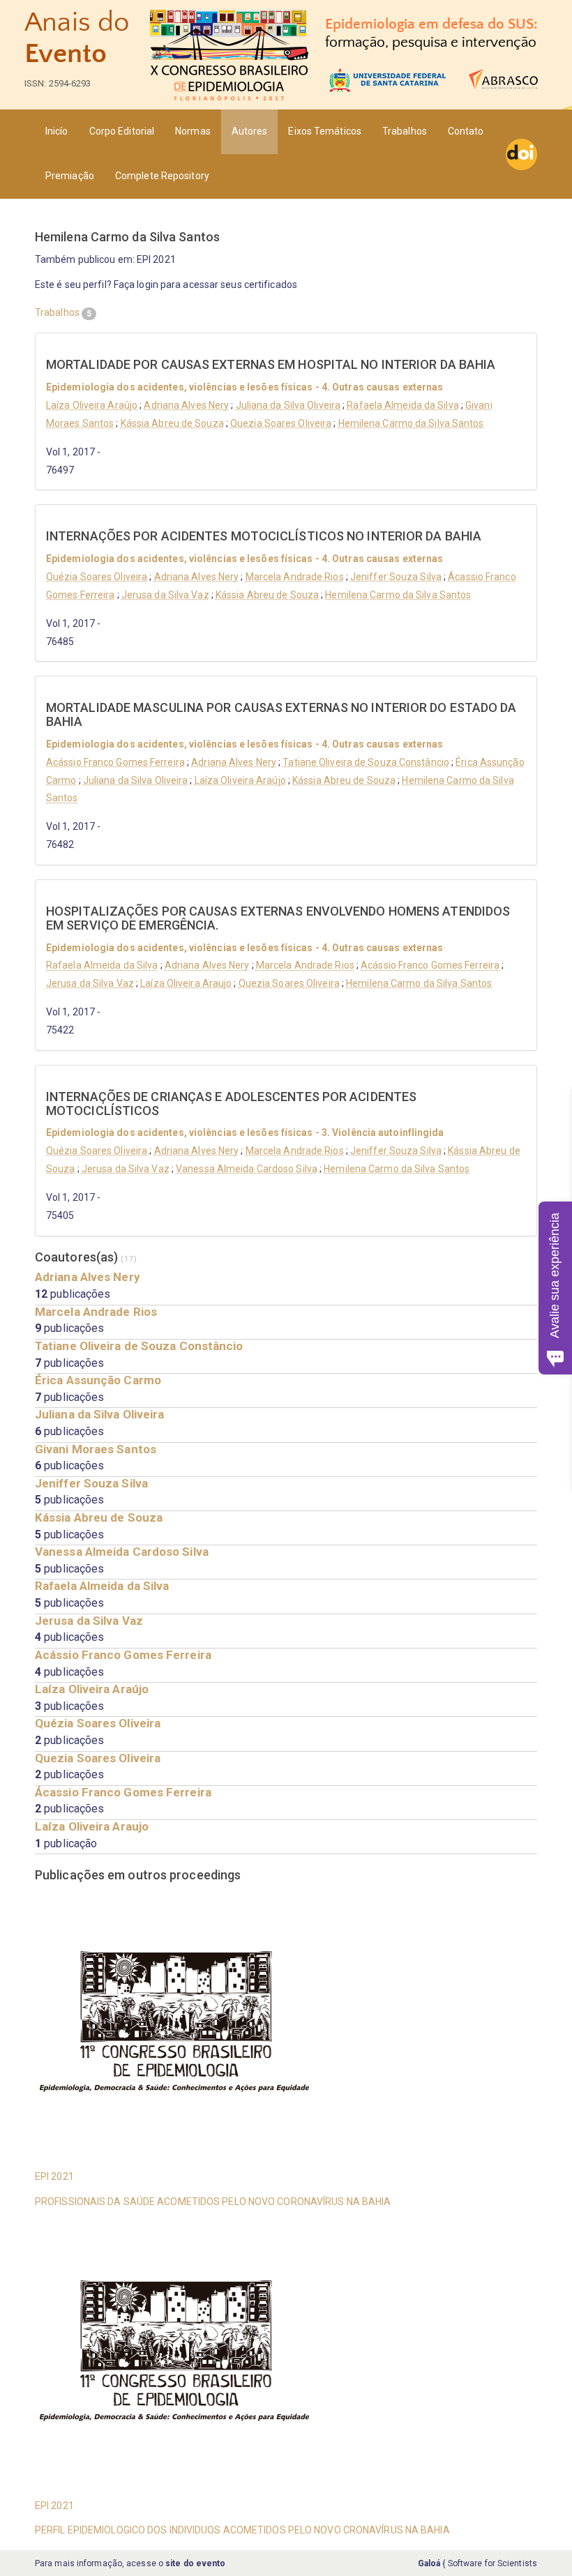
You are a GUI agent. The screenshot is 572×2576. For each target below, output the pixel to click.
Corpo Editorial (122, 131)
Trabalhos (405, 131)
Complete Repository (162, 176)
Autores (250, 131)
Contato (466, 131)
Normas (193, 131)
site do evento (195, 2563)
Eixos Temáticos (325, 131)
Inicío (57, 131)
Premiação (70, 176)
